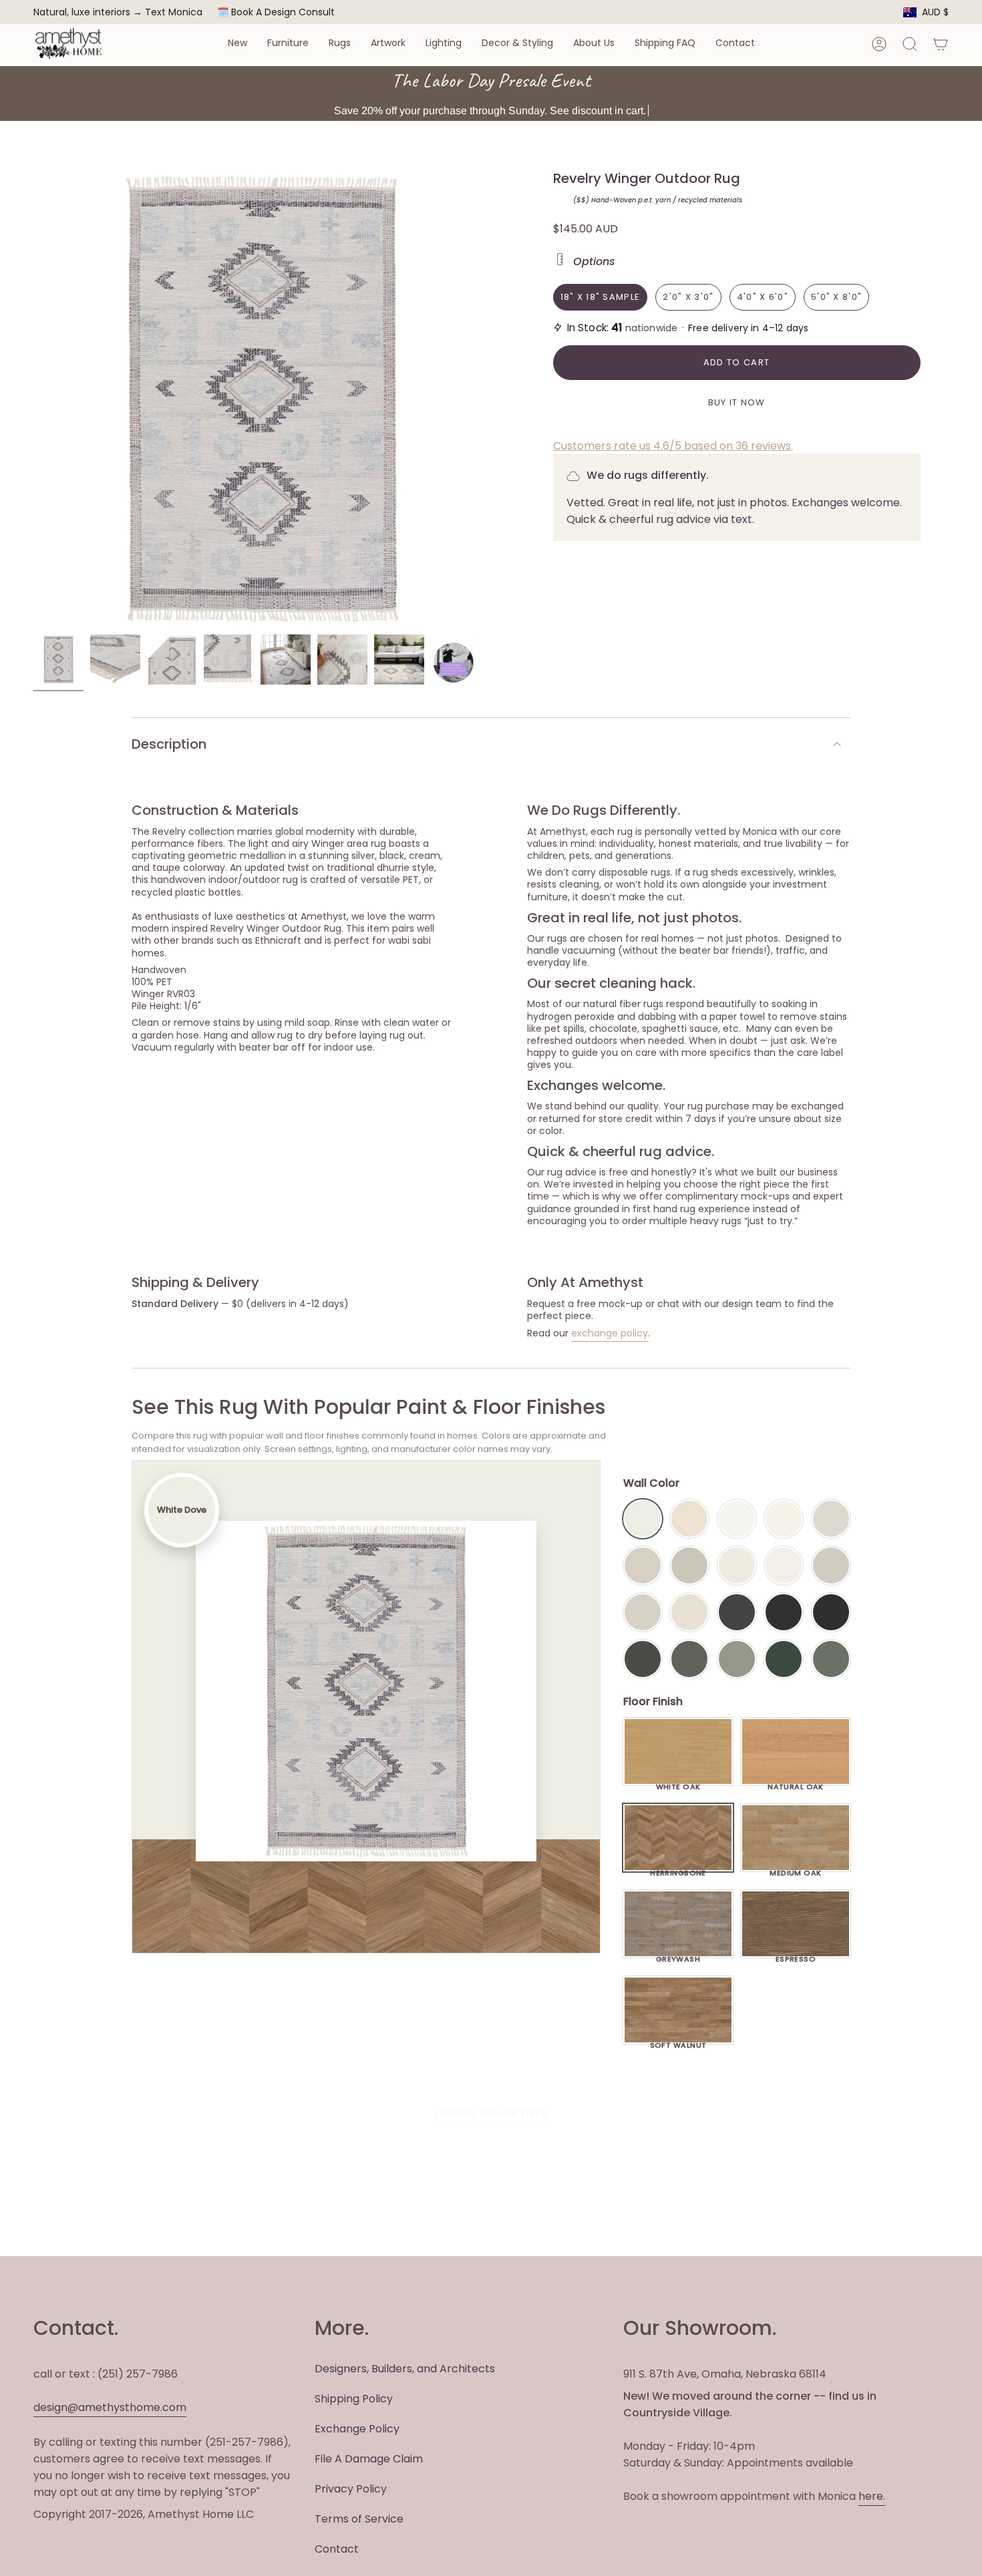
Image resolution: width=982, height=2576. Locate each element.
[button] (237, 44)
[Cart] (941, 44)
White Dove (643, 1519)
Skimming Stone (643, 1612)
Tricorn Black (831, 1612)
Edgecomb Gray (643, 1566)
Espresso (796, 1956)
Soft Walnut (678, 2042)
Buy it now (737, 402)
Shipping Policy (354, 2399)
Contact (337, 2549)
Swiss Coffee (689, 1519)
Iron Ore (737, 1612)
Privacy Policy (351, 2489)
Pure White (784, 1566)
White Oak (678, 1783)
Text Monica (174, 12)
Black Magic (784, 1612)
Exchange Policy (357, 2429)
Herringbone (678, 1869)
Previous (33, 399)
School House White (689, 1612)
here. (872, 2496)
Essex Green (784, 1659)
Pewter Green (689, 1659)
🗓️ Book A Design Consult (276, 12)
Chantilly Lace (737, 1519)
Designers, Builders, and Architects (405, 2369)
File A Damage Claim (369, 2459)
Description (169, 744)
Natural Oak (796, 1783)
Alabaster (737, 1566)
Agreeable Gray (831, 1566)
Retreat (831, 1659)
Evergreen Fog (737, 1659)
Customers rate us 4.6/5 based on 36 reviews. (673, 446)
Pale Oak (831, 1519)
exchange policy (610, 1333)
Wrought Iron (643, 1659)
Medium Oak (795, 1869)
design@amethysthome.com (110, 2407)
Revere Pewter (689, 1566)
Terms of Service (359, 2519)
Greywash (678, 1956)
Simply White (784, 1519)
